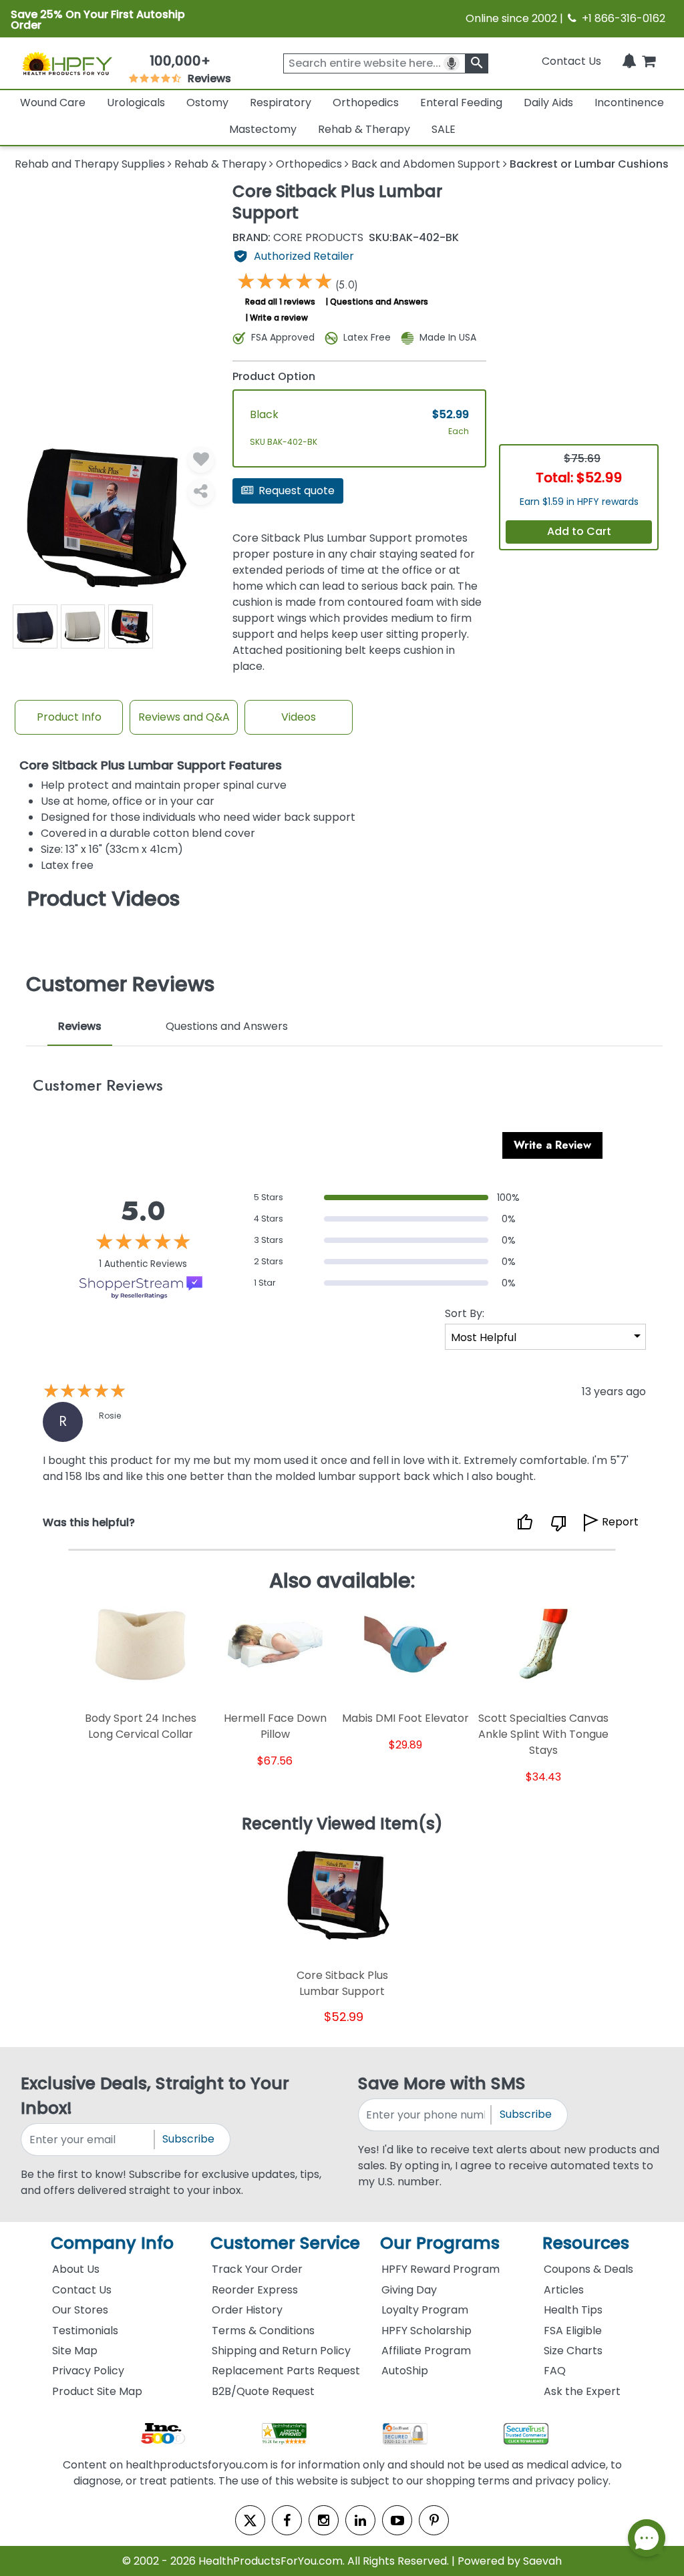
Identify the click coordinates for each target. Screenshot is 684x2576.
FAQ (555, 2371)
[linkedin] (360, 2520)
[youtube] (397, 2520)
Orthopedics (366, 103)
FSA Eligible (573, 2331)
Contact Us (571, 61)
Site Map (75, 2351)
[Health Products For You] (67, 63)
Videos (299, 717)
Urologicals (136, 103)
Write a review (279, 318)
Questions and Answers (379, 302)
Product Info (69, 717)
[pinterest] (434, 2520)
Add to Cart (579, 531)
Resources (586, 2243)
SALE (444, 129)
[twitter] (250, 2520)
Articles (564, 2290)
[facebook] (287, 2520)
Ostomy (207, 103)
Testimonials (85, 2331)
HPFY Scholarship (426, 2331)
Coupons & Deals (588, 2269)
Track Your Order (257, 2269)
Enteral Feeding (461, 103)
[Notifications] (629, 61)
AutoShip (405, 2371)
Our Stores (80, 2310)
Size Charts (573, 2351)
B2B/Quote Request (263, 2391)
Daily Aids (548, 103)
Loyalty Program (425, 2310)
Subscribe (188, 2139)
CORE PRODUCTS (298, 238)
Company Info (112, 2243)
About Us (76, 2269)
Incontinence (629, 103)
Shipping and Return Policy (281, 2351)
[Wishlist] (201, 459)
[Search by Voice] (452, 63)
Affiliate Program (426, 2351)
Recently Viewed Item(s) (342, 1825)
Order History (247, 2310)
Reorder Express (255, 2290)
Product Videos (104, 899)
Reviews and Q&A (184, 717)
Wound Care (53, 103)
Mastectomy (263, 129)
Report (620, 1522)
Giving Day (409, 2290)
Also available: (342, 1581)
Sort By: (465, 1313)
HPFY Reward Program (441, 2269)
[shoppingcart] (649, 61)
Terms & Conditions (263, 2331)
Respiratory (281, 103)
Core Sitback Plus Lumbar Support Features (151, 766)
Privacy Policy (88, 2371)
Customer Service (285, 2243)
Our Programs (440, 2243)
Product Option (274, 376)
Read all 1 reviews (280, 302)
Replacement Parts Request (286, 2371)
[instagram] (324, 2520)
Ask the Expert (582, 2391)
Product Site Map (97, 2391)
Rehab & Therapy (364, 129)
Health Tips (573, 2310)
